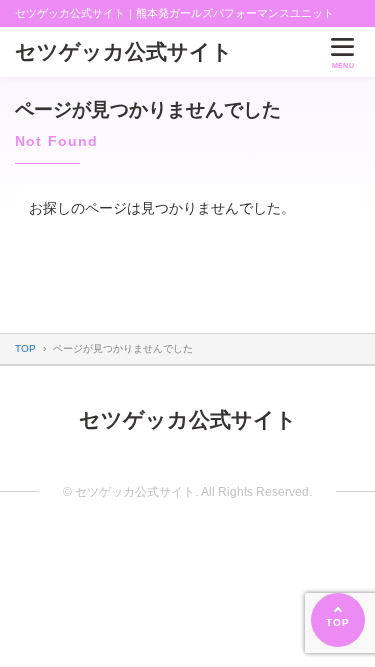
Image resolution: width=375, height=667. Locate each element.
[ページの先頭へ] (338, 620)
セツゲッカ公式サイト (124, 51)
